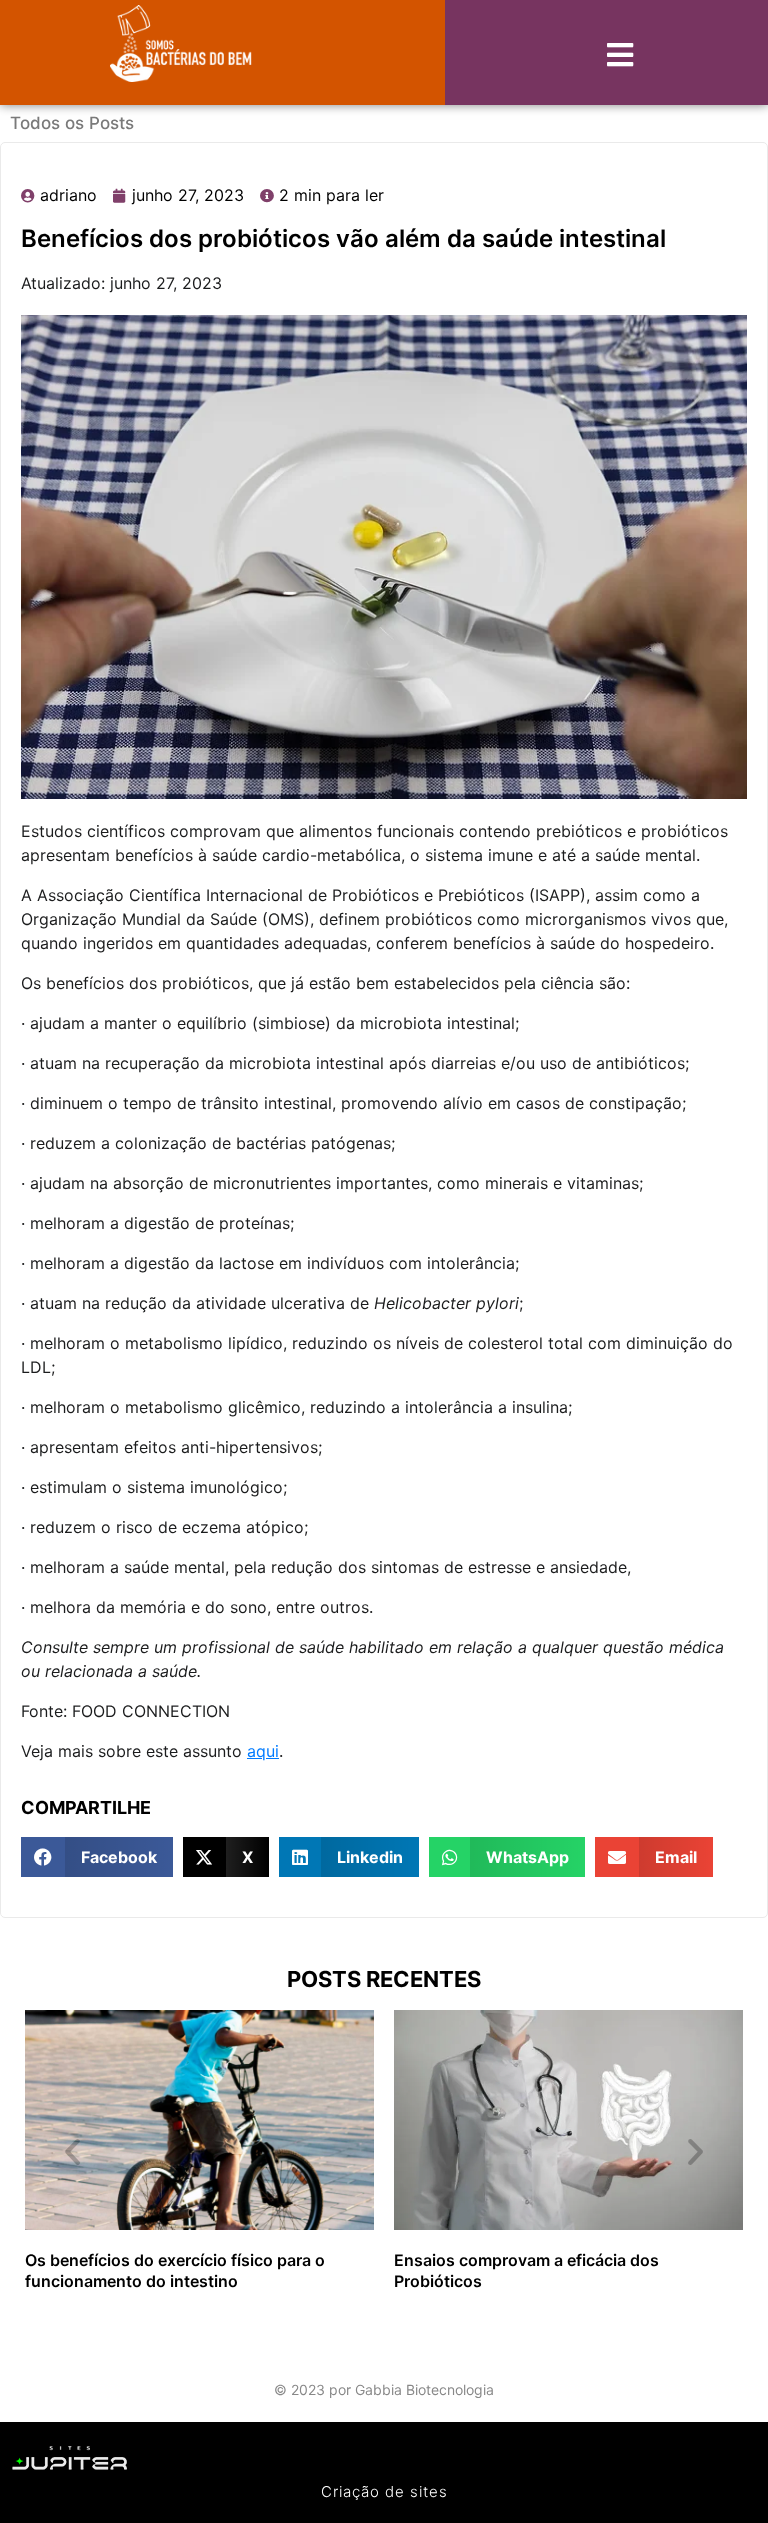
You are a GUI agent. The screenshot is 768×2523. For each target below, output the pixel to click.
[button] (97, 1857)
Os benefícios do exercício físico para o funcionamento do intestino (175, 2270)
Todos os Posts (72, 123)
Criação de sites (384, 2491)
